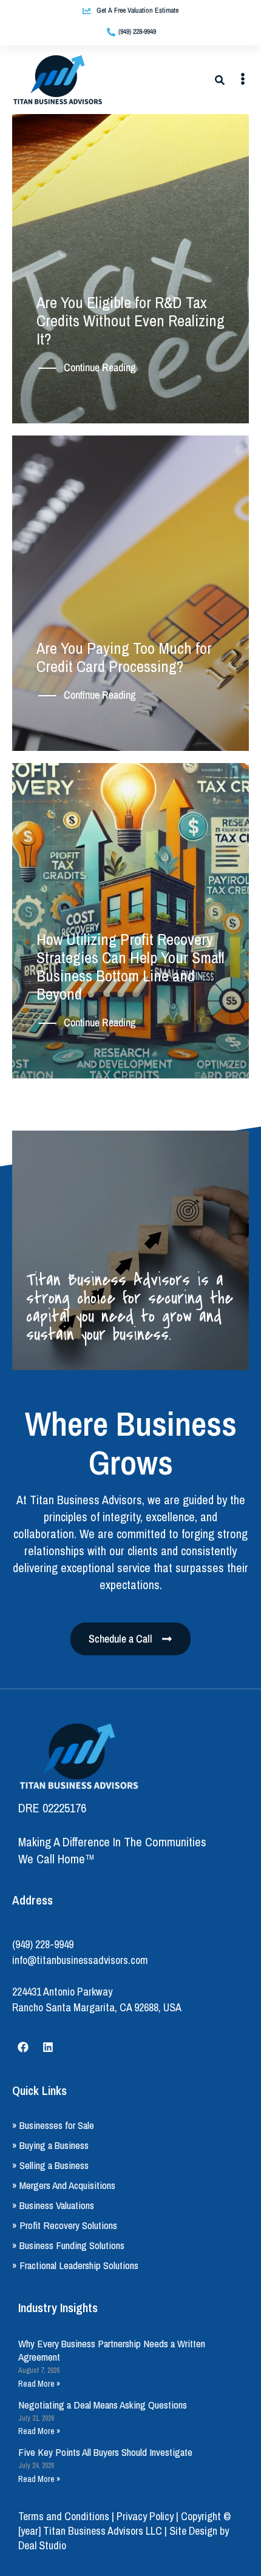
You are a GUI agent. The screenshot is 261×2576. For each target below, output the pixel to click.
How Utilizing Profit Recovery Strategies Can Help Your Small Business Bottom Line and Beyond (130, 967)
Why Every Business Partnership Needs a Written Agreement (112, 2350)
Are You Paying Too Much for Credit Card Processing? (124, 657)
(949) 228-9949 (43, 1944)
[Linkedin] (48, 2047)
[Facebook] (23, 2047)
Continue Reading (100, 368)
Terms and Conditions (64, 2516)
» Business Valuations (53, 2205)
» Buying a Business (50, 2145)
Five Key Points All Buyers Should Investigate (105, 2452)
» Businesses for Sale (53, 2125)
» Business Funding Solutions (68, 2245)
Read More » (39, 2384)
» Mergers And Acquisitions (64, 2185)
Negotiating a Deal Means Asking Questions (103, 2405)
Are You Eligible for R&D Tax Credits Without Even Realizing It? (130, 321)
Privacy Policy (145, 2516)
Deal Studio (42, 2545)
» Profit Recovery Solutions (65, 2225)
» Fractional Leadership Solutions (75, 2265)
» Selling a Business (50, 2165)
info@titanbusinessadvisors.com (80, 1960)
